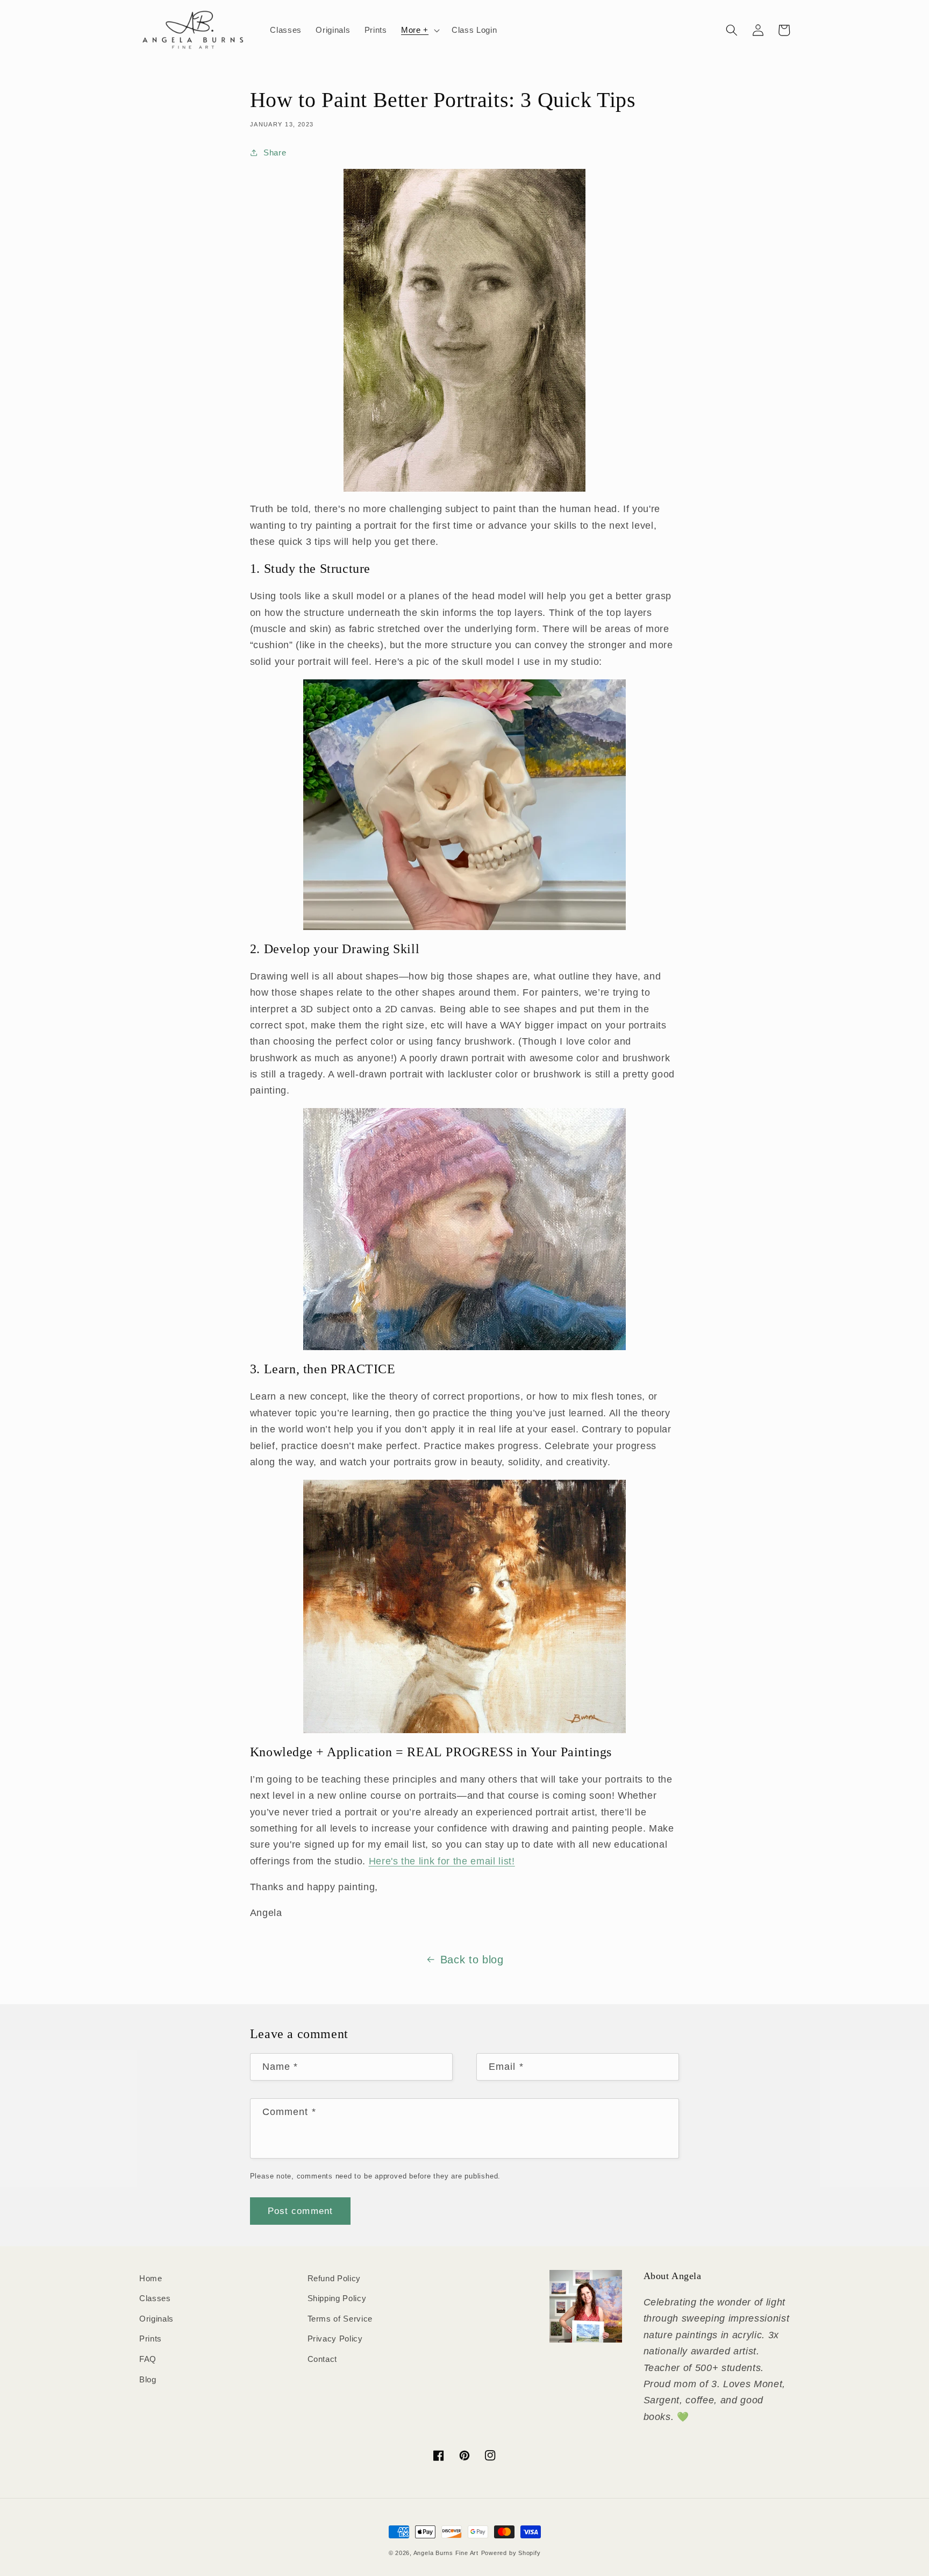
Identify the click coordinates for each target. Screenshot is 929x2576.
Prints (151, 2339)
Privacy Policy (335, 2339)
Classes (155, 2298)
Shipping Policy (337, 2298)
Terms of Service (340, 2319)
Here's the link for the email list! (442, 1861)
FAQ (148, 2359)
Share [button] (275, 152)
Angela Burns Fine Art (446, 2553)
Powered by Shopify (511, 2553)
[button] (419, 30)
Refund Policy (334, 2278)
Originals (156, 2319)
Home (151, 2278)
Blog (148, 2379)
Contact (323, 2359)
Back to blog (472, 1960)
